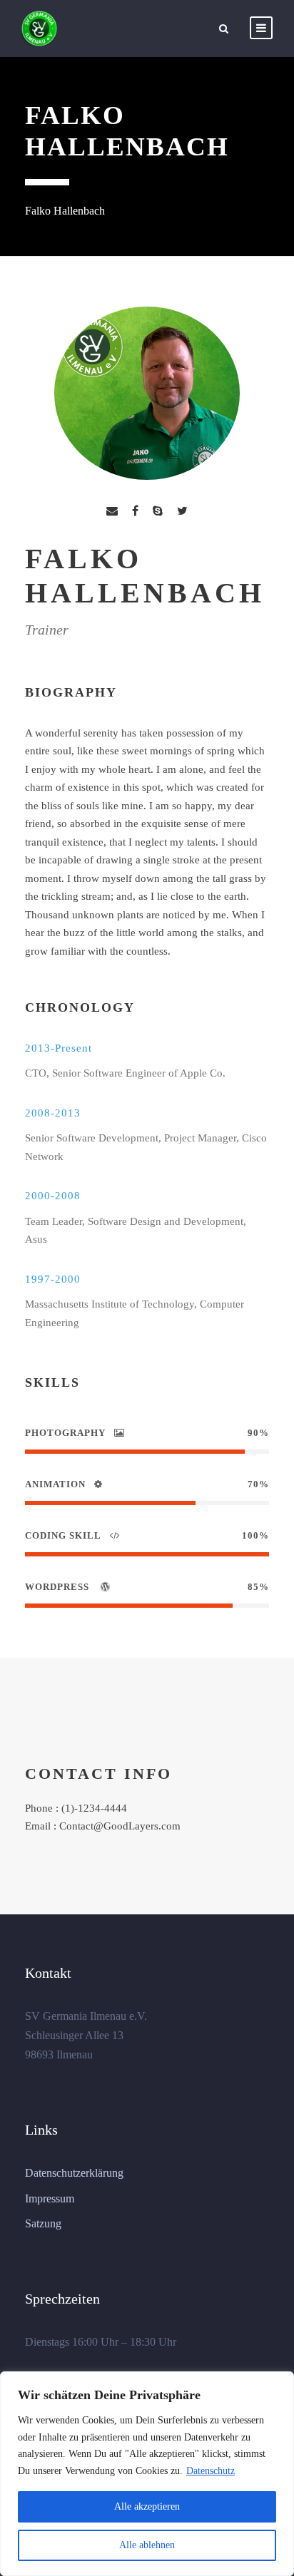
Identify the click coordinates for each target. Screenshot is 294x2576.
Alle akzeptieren (147, 2506)
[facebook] (135, 511)
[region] (147, 2474)
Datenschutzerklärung (74, 2173)
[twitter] (182, 511)
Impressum (50, 2198)
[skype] (158, 511)
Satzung (43, 2223)
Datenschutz (211, 2471)
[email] (112, 511)
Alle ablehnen (147, 2545)
